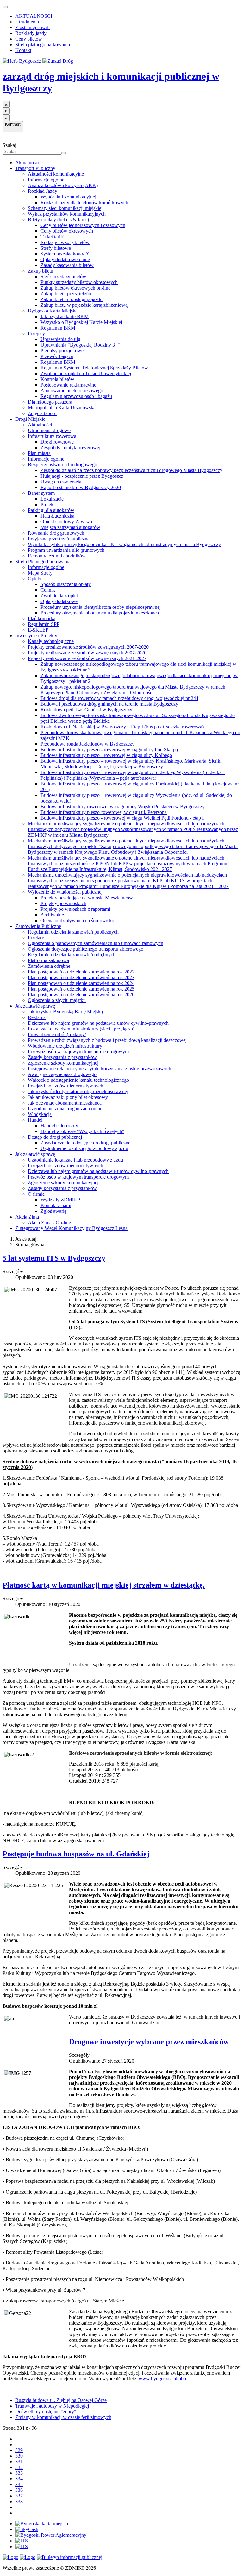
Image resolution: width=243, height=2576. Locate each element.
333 (19, 2473)
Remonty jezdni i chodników (57, 556)
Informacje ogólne (46, 180)
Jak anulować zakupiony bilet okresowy (68, 1097)
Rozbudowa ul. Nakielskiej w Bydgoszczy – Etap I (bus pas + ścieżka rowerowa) (122, 727)
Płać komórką (42, 618)
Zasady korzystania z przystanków (62, 1057)
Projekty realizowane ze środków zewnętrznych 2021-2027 (87, 658)
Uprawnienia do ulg (60, 339)
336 (19, 2490)
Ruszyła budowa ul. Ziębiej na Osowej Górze (61, 2400)
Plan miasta (39, 453)
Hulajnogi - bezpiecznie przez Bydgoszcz (82, 476)
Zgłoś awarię (53, 1211)
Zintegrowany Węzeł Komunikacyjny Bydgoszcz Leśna (71, 1228)
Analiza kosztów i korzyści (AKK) (63, 185)
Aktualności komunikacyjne (56, 174)
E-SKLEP (38, 630)
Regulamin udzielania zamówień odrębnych (72, 955)
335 (19, 2484)
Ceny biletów (29, 39)
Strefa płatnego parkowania (43, 44)
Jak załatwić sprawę (35, 1006)
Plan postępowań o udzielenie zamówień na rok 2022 (81, 972)
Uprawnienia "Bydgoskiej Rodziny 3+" (80, 345)
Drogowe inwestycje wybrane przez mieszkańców (149, 2042)
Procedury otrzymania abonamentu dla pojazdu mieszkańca (100, 613)
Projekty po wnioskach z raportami (75, 909)
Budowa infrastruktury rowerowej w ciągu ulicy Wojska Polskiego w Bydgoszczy (123, 806)
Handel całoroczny (59, 1126)
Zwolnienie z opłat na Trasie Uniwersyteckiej (86, 373)
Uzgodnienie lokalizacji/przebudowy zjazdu (84, 1148)
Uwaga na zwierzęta (61, 482)
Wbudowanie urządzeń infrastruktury (65, 1046)
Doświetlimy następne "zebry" (46, 2412)
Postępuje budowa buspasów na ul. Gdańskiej (76, 1854)
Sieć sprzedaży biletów (63, 277)
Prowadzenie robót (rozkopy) (57, 1034)
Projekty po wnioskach (63, 903)
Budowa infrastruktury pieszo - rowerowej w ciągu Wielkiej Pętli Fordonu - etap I (122, 818)
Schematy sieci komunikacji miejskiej (65, 208)
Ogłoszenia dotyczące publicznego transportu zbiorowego (86, 949)
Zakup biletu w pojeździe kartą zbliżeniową (84, 305)
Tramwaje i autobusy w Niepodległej (52, 2406)
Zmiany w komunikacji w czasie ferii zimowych (63, 2417)
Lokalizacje (52, 499)
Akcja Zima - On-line (49, 1222)
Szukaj (9, 145)
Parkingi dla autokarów (51, 510)
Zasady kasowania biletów (67, 265)
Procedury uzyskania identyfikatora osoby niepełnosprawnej (101, 607)
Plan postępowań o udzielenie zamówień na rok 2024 (81, 983)
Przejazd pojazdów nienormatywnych (65, 1086)
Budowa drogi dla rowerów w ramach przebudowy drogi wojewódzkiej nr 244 (119, 698)
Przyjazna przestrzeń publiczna (59, 539)
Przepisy (36, 334)
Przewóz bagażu (57, 356)
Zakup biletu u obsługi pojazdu (72, 299)
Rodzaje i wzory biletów (65, 242)
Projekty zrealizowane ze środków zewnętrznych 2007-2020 (88, 647)
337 (19, 2496)
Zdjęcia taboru (42, 413)
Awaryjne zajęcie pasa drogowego (62, 1074)
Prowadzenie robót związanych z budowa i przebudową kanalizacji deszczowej (107, 1040)
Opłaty (35, 579)
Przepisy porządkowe (62, 351)
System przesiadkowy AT (66, 254)
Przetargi (37, 938)
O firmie (36, 1194)
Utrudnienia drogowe (49, 430)
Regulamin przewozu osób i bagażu (76, 396)
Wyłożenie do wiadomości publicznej (65, 892)
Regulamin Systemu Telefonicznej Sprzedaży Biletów (94, 368)
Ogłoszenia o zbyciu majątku (57, 1000)
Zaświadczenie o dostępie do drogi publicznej (86, 1143)
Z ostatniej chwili (32, 27)
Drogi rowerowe (57, 442)
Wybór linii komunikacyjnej (68, 197)
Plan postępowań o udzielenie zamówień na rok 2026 (81, 995)
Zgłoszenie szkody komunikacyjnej (63, 1063)
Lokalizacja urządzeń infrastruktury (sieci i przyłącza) (81, 1029)
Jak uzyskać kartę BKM (65, 316)
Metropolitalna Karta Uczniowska (62, 408)
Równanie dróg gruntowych (56, 533)
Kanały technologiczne (51, 641)
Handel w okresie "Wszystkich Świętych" (82, 1131)
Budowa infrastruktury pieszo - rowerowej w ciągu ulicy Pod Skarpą (109, 749)
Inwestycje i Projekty (36, 636)
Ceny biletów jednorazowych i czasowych (83, 225)
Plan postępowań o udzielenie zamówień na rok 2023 (81, 977)
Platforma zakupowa (48, 960)
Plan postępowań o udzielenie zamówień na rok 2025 (81, 989)
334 (19, 2479)
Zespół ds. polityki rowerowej (70, 447)
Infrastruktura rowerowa (52, 436)
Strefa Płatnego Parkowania (43, 561)
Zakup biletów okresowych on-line (75, 288)
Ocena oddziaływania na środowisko (77, 920)
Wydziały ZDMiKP (60, 1200)
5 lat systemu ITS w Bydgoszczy (54, 1258)
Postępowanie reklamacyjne (68, 385)
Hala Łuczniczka (57, 516)
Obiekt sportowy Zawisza (66, 522)
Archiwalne (52, 915)
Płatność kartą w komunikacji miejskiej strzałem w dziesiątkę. (104, 1585)
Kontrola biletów (57, 379)
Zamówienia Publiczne (38, 926)
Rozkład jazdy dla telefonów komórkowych (84, 202)
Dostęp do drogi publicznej (55, 1137)
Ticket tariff (52, 237)
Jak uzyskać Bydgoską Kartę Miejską (65, 1012)
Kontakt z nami (56, 1205)
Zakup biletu (40, 271)
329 (19, 2450)
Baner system (41, 493)
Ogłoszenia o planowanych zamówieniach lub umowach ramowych (96, 943)
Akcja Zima (27, 1217)
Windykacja (40, 1114)
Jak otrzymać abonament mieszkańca (65, 1103)
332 (19, 2467)
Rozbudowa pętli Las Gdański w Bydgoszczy (86, 710)
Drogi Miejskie (30, 419)
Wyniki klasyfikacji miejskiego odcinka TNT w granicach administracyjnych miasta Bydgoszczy (124, 544)
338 (19, 2501)
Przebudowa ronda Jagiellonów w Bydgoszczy (87, 744)
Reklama (37, 1017)
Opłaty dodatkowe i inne (65, 259)
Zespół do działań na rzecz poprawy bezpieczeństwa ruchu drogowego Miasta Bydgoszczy (131, 470)
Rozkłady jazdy (31, 33)
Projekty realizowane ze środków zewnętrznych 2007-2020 (87, 653)
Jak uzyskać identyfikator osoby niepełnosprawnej (78, 1091)
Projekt (48, 504)
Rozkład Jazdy (43, 191)
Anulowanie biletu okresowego (72, 390)
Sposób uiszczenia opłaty (66, 584)
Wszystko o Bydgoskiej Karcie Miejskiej (81, 322)
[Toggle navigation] (5, 7)
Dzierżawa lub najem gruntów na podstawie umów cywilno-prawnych (98, 1023)
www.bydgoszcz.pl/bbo (162, 2379)
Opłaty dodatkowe (59, 601)
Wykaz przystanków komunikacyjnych (67, 214)
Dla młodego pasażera (50, 402)
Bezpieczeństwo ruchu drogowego (62, 465)
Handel (35, 1120)
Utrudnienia (27, 22)
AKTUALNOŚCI (34, 16)
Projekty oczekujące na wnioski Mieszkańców (87, 898)
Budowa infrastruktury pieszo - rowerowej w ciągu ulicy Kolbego (106, 755)
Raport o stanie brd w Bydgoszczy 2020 (81, 487)
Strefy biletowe (56, 248)
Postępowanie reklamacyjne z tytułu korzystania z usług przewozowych (100, 1069)
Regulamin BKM (58, 328)
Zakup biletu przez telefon (67, 294)
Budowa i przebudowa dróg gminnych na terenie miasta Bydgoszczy (109, 704)
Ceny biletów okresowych (67, 231)
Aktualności (27, 163)
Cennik (48, 590)
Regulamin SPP (44, 624)
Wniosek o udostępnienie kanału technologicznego (78, 1080)
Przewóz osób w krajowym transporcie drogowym (78, 1052)
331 (19, 2462)
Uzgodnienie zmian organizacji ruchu (65, 1108)
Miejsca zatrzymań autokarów (70, 527)
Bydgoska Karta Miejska (53, 311)
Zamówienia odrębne (49, 966)
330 (19, 2456)
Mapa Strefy (40, 573)
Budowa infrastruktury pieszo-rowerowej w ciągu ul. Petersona (104, 812)
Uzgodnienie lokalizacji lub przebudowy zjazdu (75, 1160)
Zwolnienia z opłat (59, 596)
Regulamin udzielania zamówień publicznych (73, 932)
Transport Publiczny (35, 168)
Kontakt (23, 50)
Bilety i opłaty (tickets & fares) (58, 220)
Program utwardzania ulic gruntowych (66, 550)
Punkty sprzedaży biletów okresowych (79, 282)
